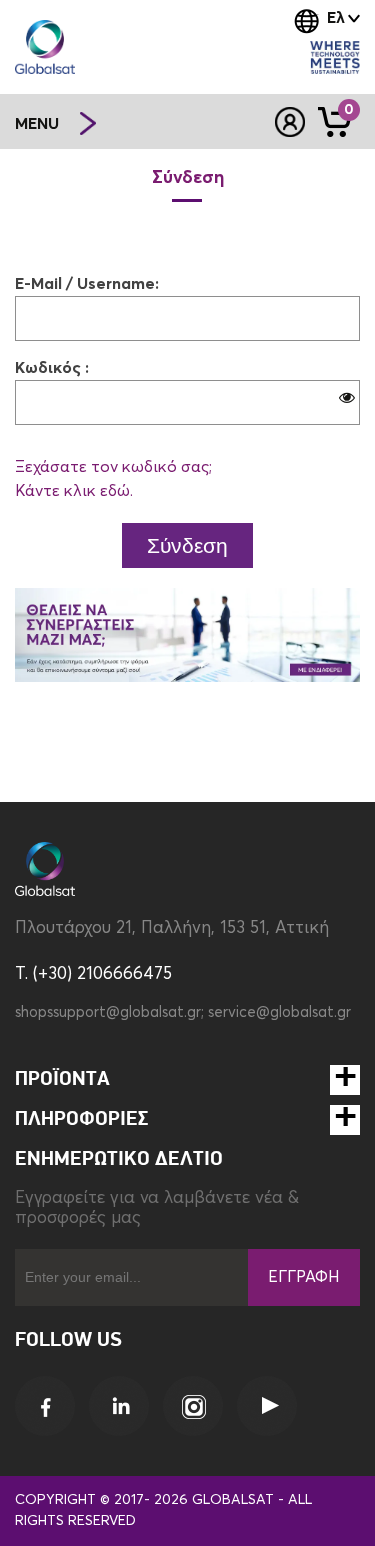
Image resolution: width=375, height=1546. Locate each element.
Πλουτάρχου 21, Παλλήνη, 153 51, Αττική (172, 928)
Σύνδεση (187, 545)
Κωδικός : (52, 368)
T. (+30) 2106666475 (93, 974)
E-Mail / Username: (87, 284)
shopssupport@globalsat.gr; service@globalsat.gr (183, 1012)
